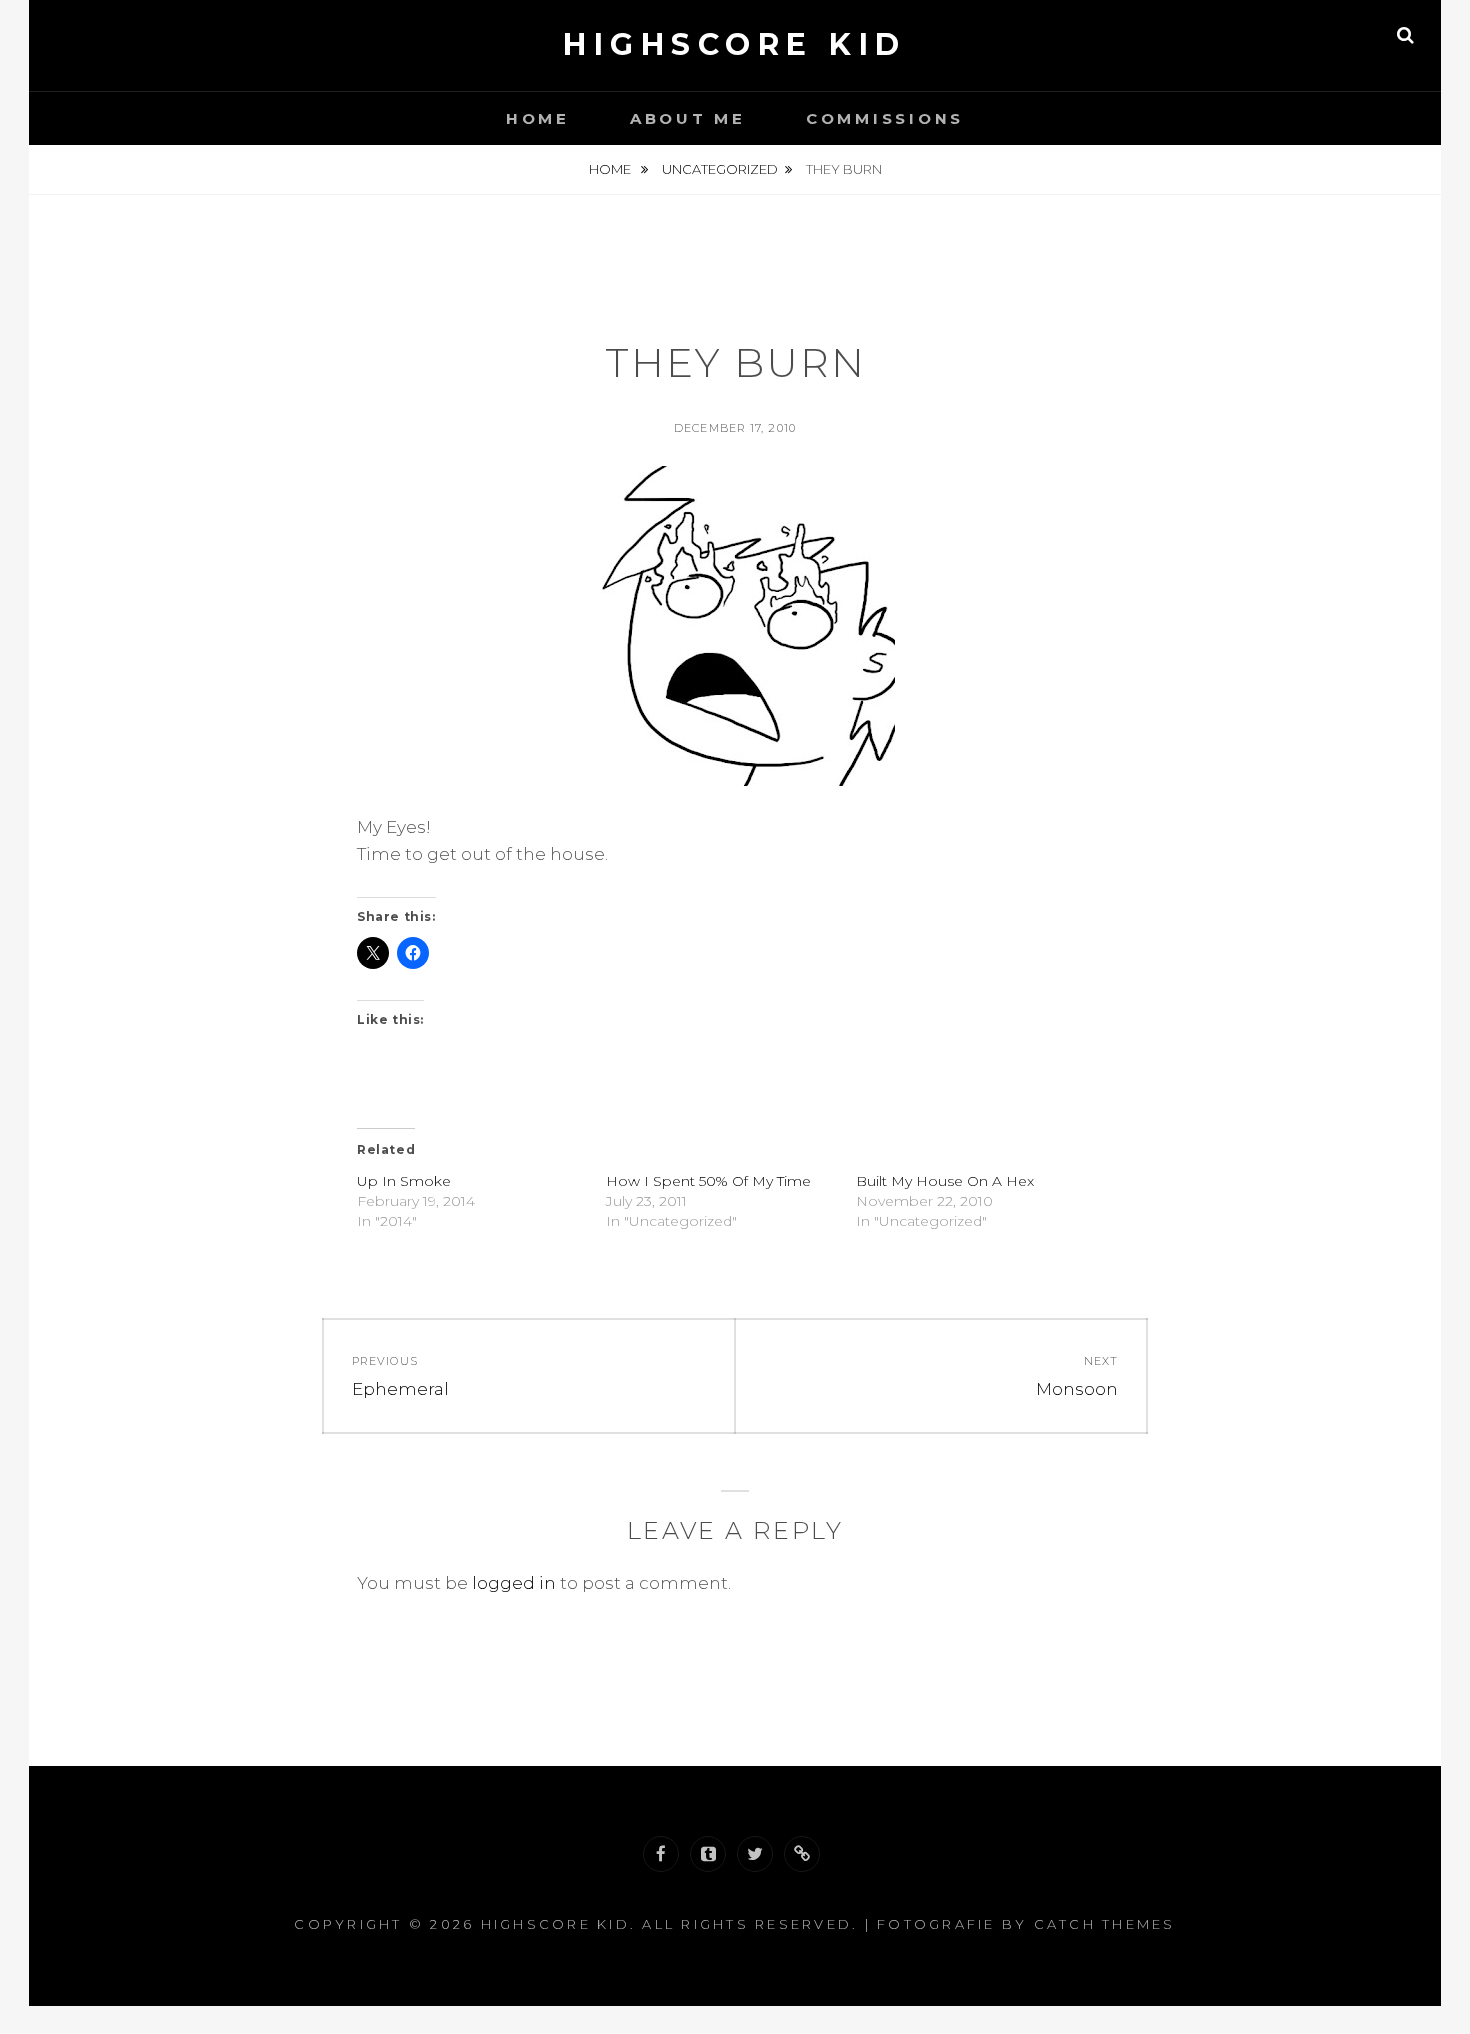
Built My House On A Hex (945, 1181)
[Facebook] (661, 1854)
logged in (514, 1583)
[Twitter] (755, 1854)
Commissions (885, 118)
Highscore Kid (735, 44)
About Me (688, 118)
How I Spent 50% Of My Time (708, 1181)
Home (538, 118)
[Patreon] (802, 1854)
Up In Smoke (404, 1181)
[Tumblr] (708, 1854)
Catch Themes (1105, 1924)
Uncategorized (720, 169)
